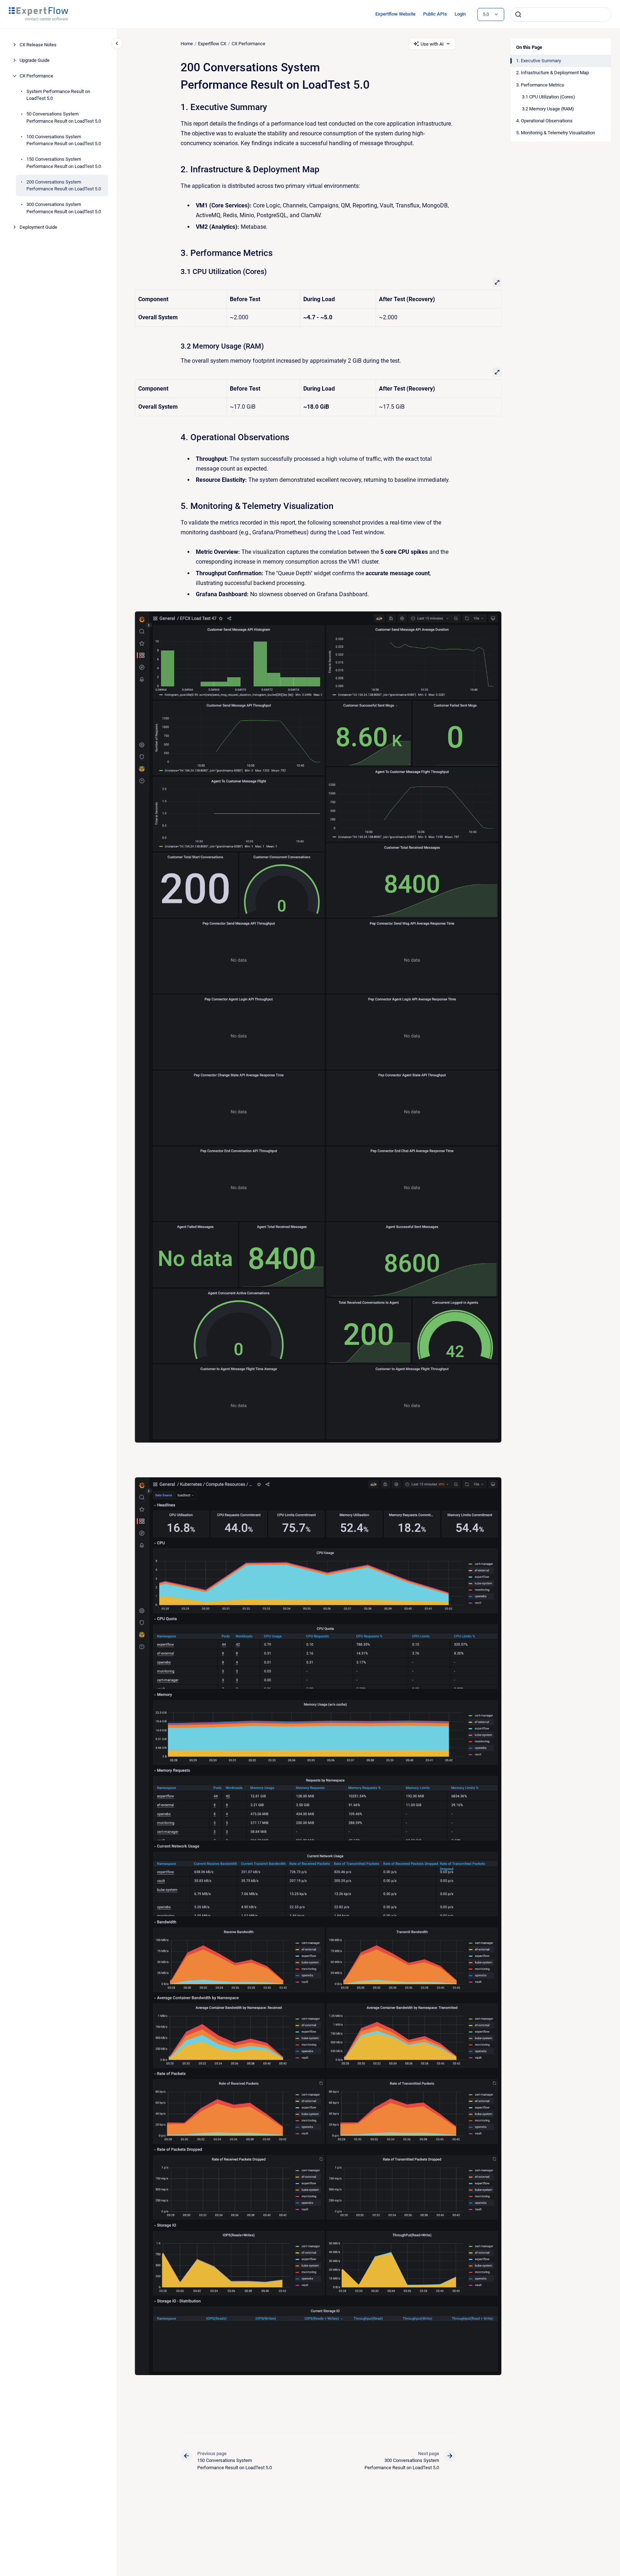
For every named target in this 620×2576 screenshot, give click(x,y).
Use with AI (432, 44)
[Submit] (518, 14)
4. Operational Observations (544, 121)
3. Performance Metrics (540, 85)
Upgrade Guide (35, 60)
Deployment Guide (38, 227)
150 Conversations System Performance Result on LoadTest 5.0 (64, 163)
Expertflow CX (212, 44)
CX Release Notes (38, 45)
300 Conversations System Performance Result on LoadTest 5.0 (64, 208)
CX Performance (36, 76)
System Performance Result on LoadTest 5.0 (58, 95)
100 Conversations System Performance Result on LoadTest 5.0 (64, 140)
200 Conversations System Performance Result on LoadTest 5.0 (64, 186)
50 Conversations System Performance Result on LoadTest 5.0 (64, 117)
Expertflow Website (395, 14)
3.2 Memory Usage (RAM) (548, 109)
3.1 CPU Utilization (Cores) (549, 97)
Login (460, 14)
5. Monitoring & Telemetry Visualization (556, 133)
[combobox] (561, 14)
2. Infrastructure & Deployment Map (552, 73)
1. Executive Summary (539, 61)
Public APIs (435, 14)
